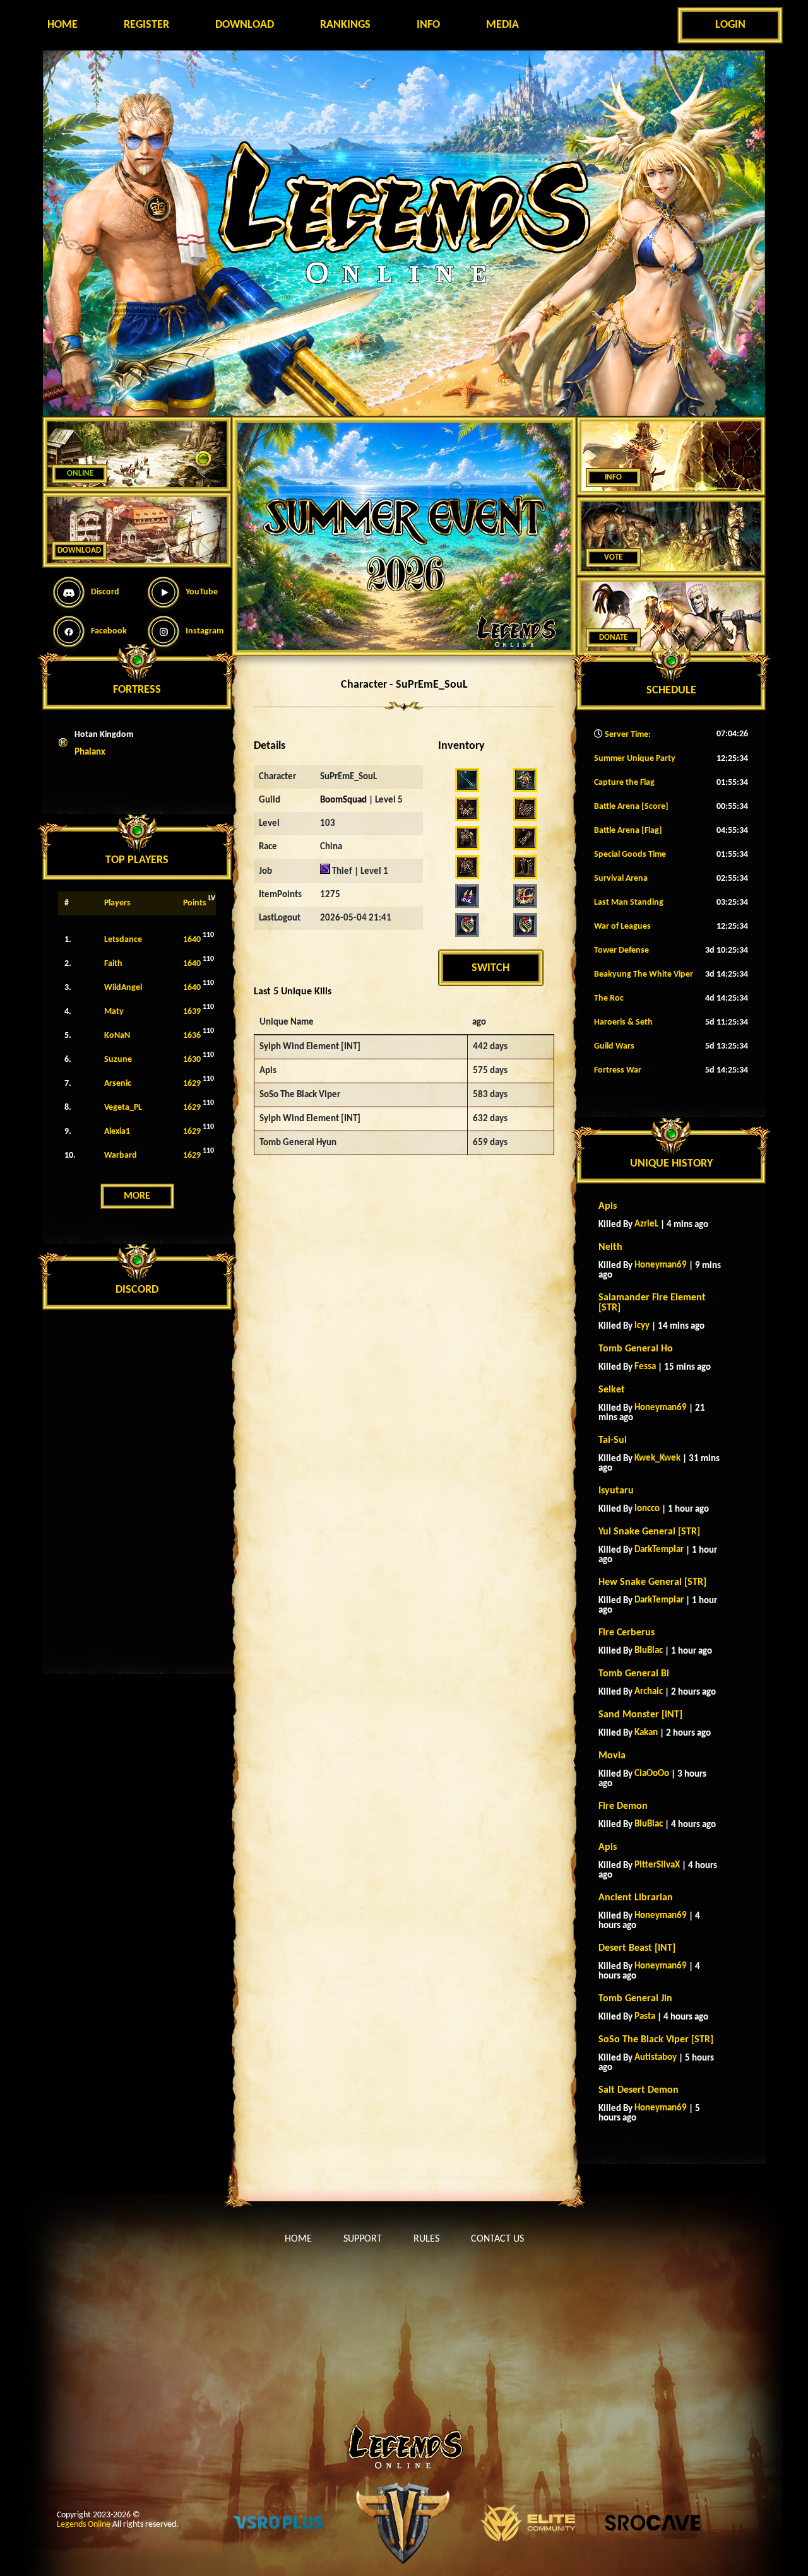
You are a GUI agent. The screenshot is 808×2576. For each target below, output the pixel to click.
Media (502, 25)
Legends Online (84, 2525)
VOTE (613, 557)
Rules (426, 2239)
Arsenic (118, 1084)
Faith (113, 964)
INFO (613, 477)
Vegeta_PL (123, 1108)
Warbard (121, 1156)
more (137, 1196)
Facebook (109, 631)
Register (146, 25)
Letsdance (123, 940)
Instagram (205, 631)
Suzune (118, 1060)
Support (363, 2239)
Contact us (497, 2239)
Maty (114, 1012)
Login (730, 25)
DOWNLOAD (79, 550)
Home (62, 25)
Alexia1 (117, 1132)
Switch (490, 968)
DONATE (613, 638)
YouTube (202, 592)
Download (245, 25)
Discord (105, 592)
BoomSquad (343, 800)
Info (428, 25)
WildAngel (123, 988)
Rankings (345, 25)
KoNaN (117, 1036)
